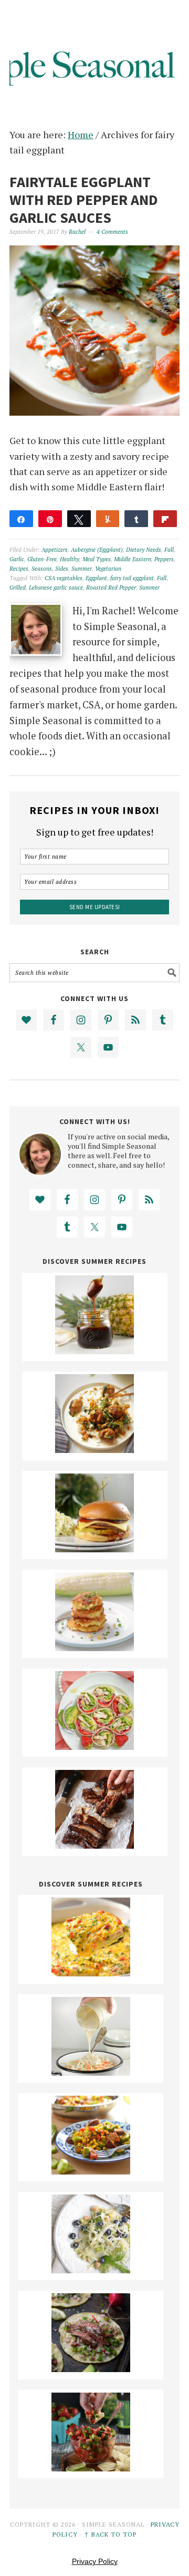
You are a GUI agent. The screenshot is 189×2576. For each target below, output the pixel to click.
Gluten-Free (42, 559)
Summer (82, 569)
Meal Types (97, 559)
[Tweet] (79, 519)
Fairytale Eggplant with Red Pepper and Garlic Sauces (84, 199)
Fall (169, 550)
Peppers (164, 559)
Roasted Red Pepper (111, 588)
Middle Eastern (133, 559)
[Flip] (165, 519)
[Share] (21, 519)
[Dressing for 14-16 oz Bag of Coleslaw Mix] (91, 2072)
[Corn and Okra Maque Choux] (91, 2171)
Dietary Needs (144, 550)
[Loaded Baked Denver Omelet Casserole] (91, 1973)
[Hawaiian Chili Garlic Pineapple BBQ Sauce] (94, 1351)
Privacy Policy (95, 2561)
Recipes (19, 569)
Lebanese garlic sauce (56, 588)
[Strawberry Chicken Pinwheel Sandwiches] (94, 1746)
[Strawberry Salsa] (91, 2468)
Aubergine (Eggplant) (97, 550)
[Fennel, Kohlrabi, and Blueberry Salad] (91, 2270)
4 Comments (112, 232)
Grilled (18, 588)
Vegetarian (108, 569)
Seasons (42, 569)
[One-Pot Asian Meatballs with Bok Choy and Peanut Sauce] (94, 1449)
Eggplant (96, 578)
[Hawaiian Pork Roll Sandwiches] (94, 1549)
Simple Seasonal (94, 54)
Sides (62, 569)
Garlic (17, 559)
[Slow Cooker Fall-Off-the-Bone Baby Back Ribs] (94, 1845)
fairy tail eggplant (132, 578)
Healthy (70, 559)
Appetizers (55, 550)
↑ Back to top (110, 2534)
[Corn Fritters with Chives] (94, 1647)
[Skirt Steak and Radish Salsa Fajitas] (91, 2368)
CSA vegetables (64, 578)
